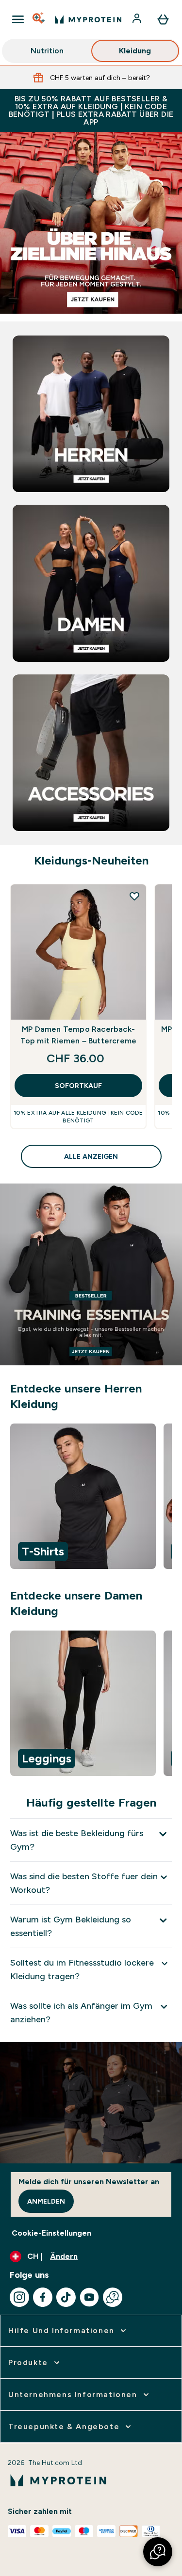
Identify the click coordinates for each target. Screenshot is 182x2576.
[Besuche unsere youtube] (89, 2297)
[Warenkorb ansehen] (163, 19)
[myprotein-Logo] (88, 19)
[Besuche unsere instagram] (19, 2297)
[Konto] (138, 19)
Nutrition (47, 51)
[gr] (91, 223)
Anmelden (46, 2201)
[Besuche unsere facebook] (43, 2297)
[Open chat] (113, 2297)
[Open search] (39, 19)
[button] (158, 2552)
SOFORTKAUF (78, 1086)
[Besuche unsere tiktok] (66, 2297)
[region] (91, 1498)
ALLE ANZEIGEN (91, 1156)
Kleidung (135, 51)
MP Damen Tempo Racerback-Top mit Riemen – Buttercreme (79, 1035)
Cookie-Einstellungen (51, 2233)
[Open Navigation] (18, 19)
